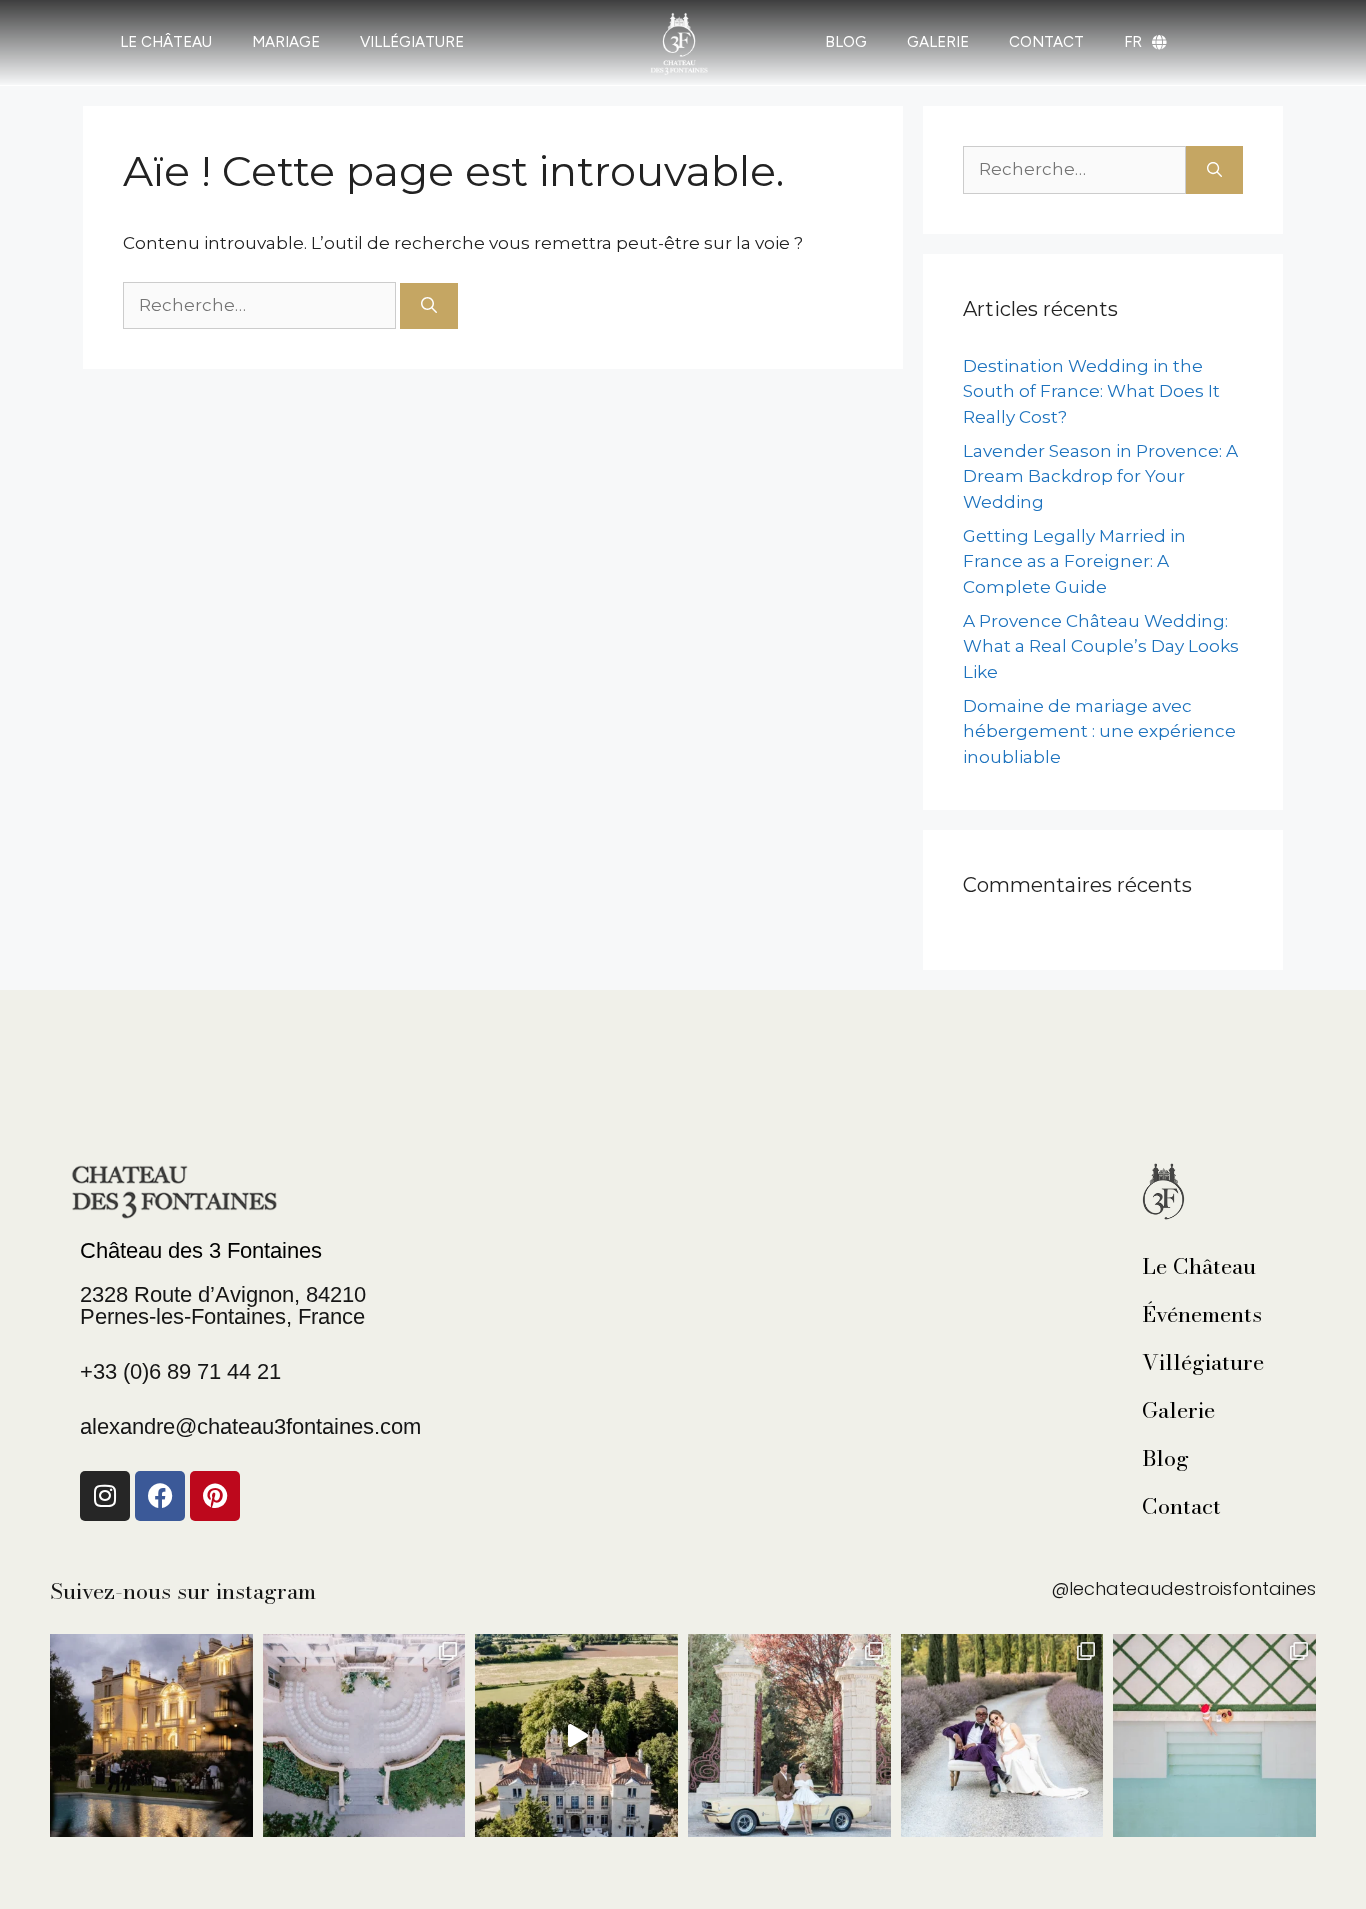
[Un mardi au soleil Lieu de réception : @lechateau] (1214, 1735)
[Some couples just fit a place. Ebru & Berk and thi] (576, 1735)
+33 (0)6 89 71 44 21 (180, 1371)
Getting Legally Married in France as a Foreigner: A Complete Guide (1074, 561)
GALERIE (938, 42)
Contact (1181, 1506)
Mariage (286, 42)
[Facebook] (160, 1496)
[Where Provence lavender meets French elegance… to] (1002, 1735)
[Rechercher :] (261, 305)
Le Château (1199, 1266)
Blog (1165, 1458)
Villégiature (412, 42)
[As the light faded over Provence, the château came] (151, 1735)
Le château (166, 42)
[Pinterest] (215, 1496)
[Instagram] (105, 1496)
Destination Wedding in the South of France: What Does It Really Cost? (1091, 391)
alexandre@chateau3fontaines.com (250, 1426)
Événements (1202, 1314)
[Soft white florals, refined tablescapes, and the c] (364, 1735)
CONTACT (1046, 42)
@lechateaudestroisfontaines (1183, 1588)
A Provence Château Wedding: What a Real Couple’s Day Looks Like (1101, 646)
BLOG (846, 42)
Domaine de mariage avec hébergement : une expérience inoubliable (1099, 731)
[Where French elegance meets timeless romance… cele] (789, 1735)
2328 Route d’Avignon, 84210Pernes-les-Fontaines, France (223, 1305)
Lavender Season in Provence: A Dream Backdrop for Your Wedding (1100, 476)
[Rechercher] (429, 306)
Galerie (1178, 1410)
